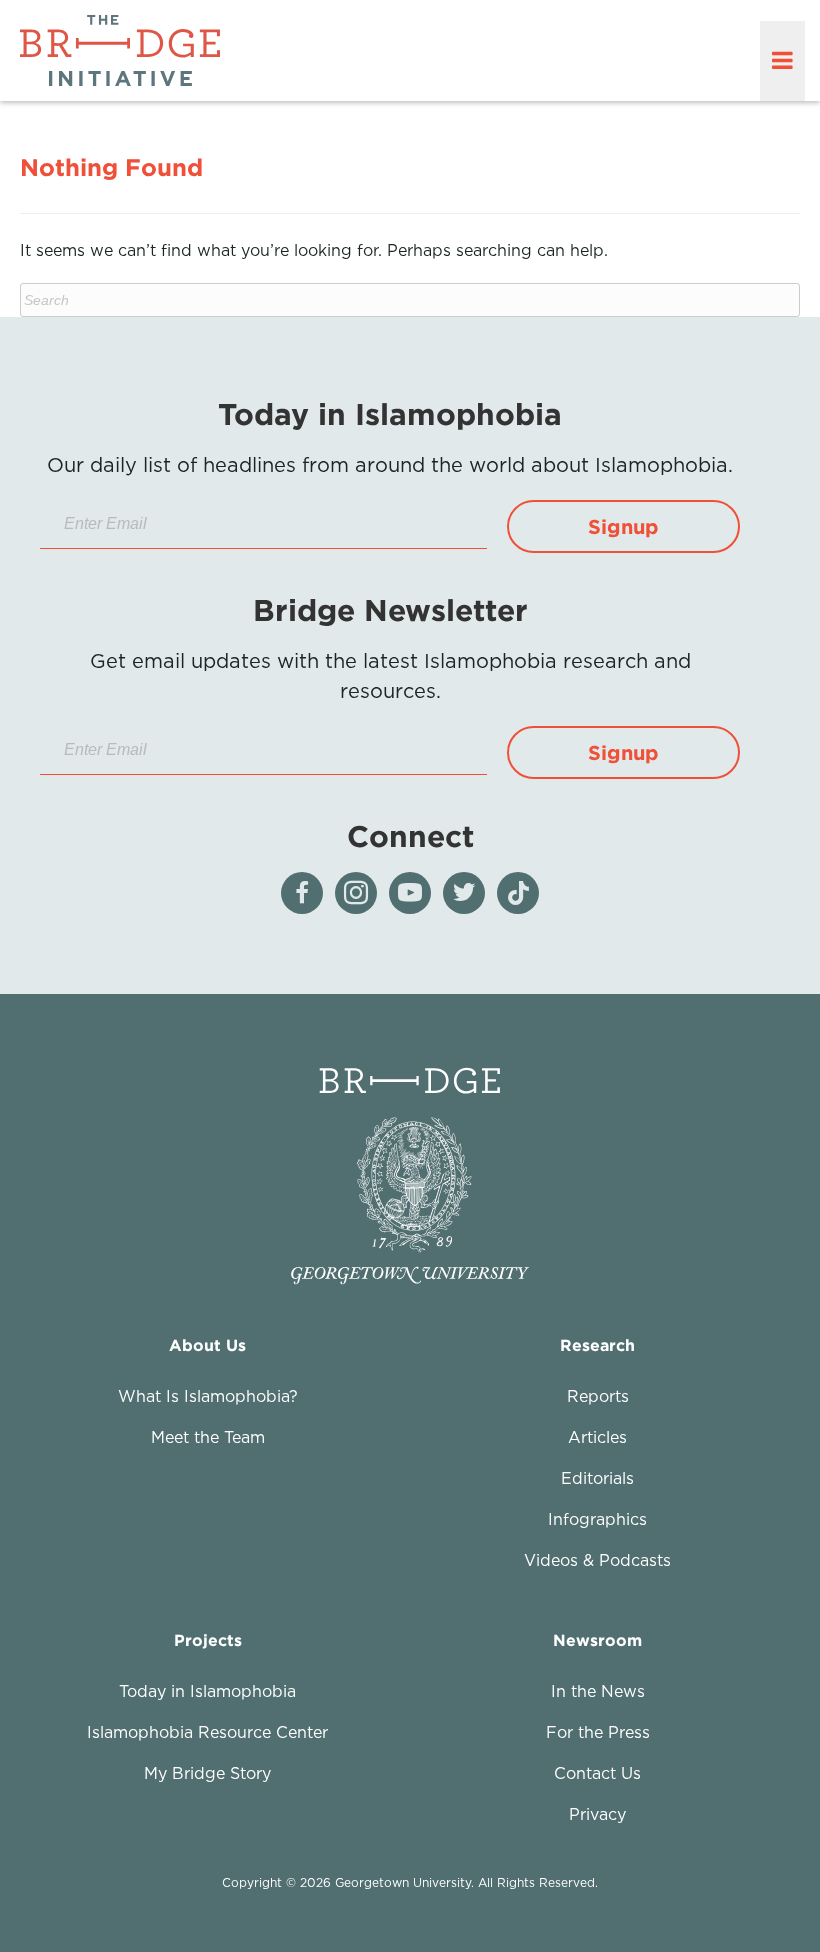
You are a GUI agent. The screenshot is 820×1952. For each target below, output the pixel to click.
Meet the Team (208, 1437)
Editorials (597, 1478)
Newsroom (597, 1640)
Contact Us (597, 1773)
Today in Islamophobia (207, 1691)
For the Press (598, 1732)
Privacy (597, 1814)
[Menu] (782, 61)
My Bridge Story (207, 1773)
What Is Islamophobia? (208, 1396)
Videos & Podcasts (597, 1560)
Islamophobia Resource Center (207, 1732)
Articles (597, 1437)
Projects (208, 1640)
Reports (598, 1396)
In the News (598, 1691)
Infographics (597, 1519)
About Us (207, 1345)
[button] (623, 526)
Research (597, 1345)
